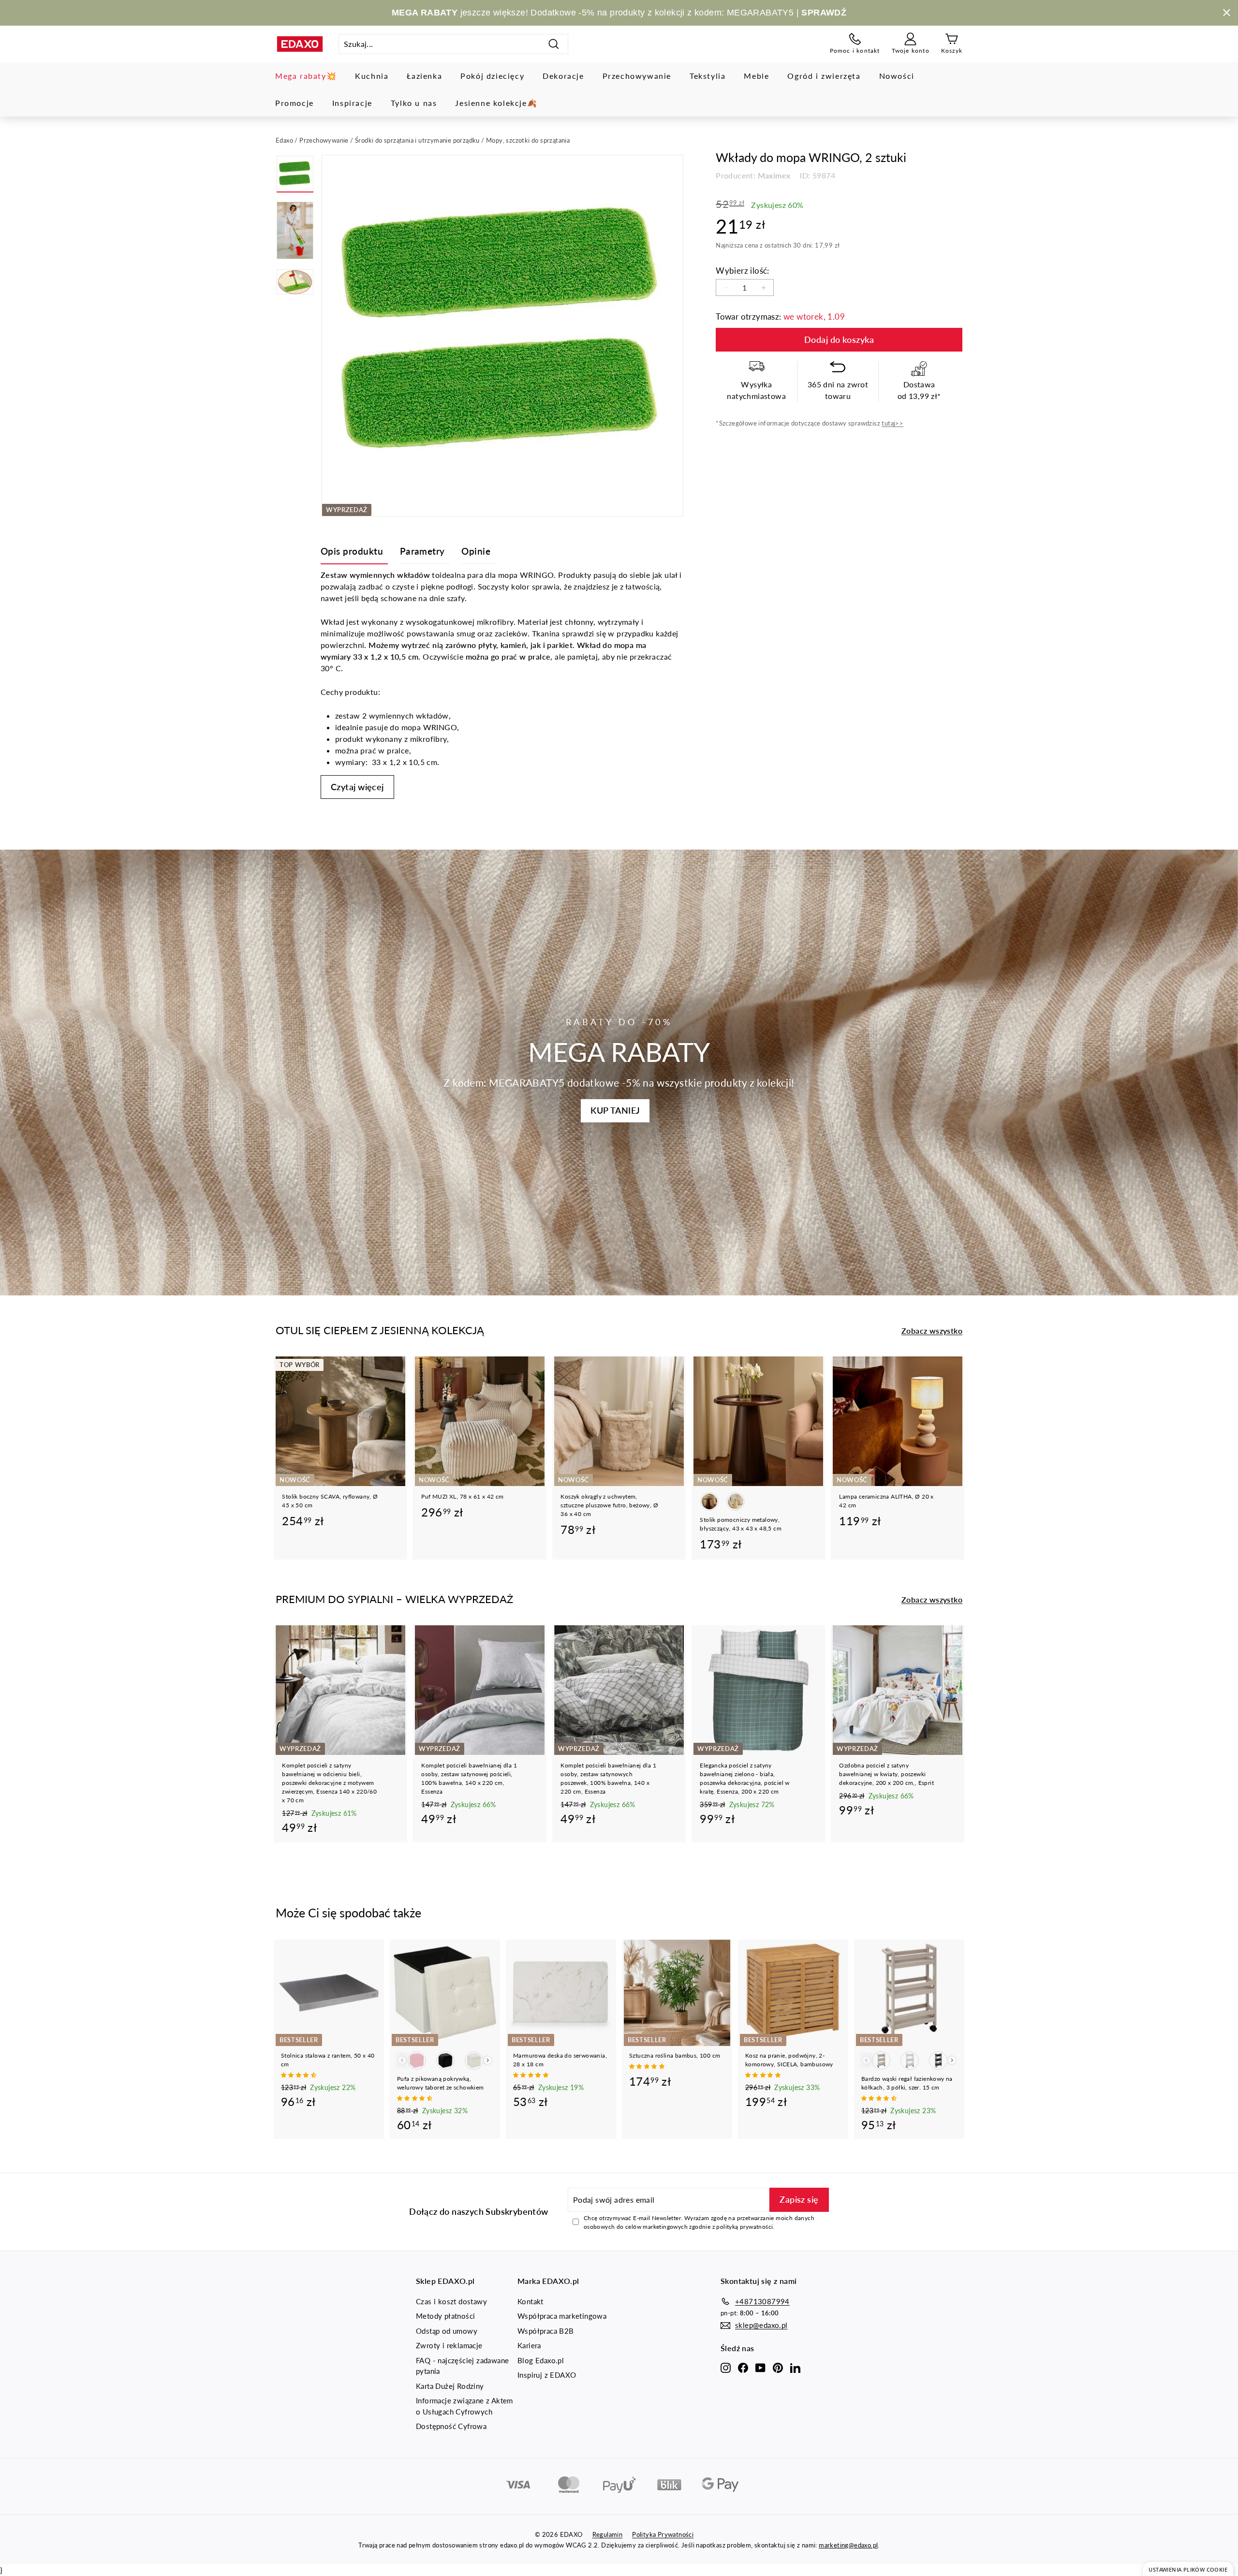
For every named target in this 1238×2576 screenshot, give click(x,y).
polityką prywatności (744, 2227)
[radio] (709, 1501)
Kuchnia (372, 76)
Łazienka (424, 76)
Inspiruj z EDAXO (547, 2375)
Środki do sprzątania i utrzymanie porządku (417, 140)
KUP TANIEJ (615, 1110)
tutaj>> (892, 423)
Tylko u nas (414, 103)
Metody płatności (445, 2316)
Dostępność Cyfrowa (451, 2426)
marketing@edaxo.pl (848, 2545)
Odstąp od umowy (447, 2331)
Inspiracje (352, 103)
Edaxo (284, 140)
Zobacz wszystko (932, 1331)
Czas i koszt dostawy (451, 2301)
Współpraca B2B (546, 2331)
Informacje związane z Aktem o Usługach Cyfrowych (464, 2406)
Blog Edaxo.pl (541, 2360)
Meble (756, 76)
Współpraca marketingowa (562, 2316)
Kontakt (531, 2301)
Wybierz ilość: (743, 271)
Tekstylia (707, 76)
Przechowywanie (637, 76)
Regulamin (608, 2534)
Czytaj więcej (357, 787)
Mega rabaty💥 (306, 76)
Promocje (295, 103)
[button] (299, 2075)
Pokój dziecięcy (492, 76)
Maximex (774, 175)
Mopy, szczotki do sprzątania (528, 140)
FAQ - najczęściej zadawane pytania (462, 2366)
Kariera (529, 2345)
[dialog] (1188, 2569)
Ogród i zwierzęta (824, 76)
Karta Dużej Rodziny (450, 2386)
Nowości (897, 76)
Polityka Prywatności (663, 2534)
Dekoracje (563, 76)
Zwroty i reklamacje (449, 2345)
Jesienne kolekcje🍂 (496, 103)
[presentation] (488, 2060)
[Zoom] (502, 336)
